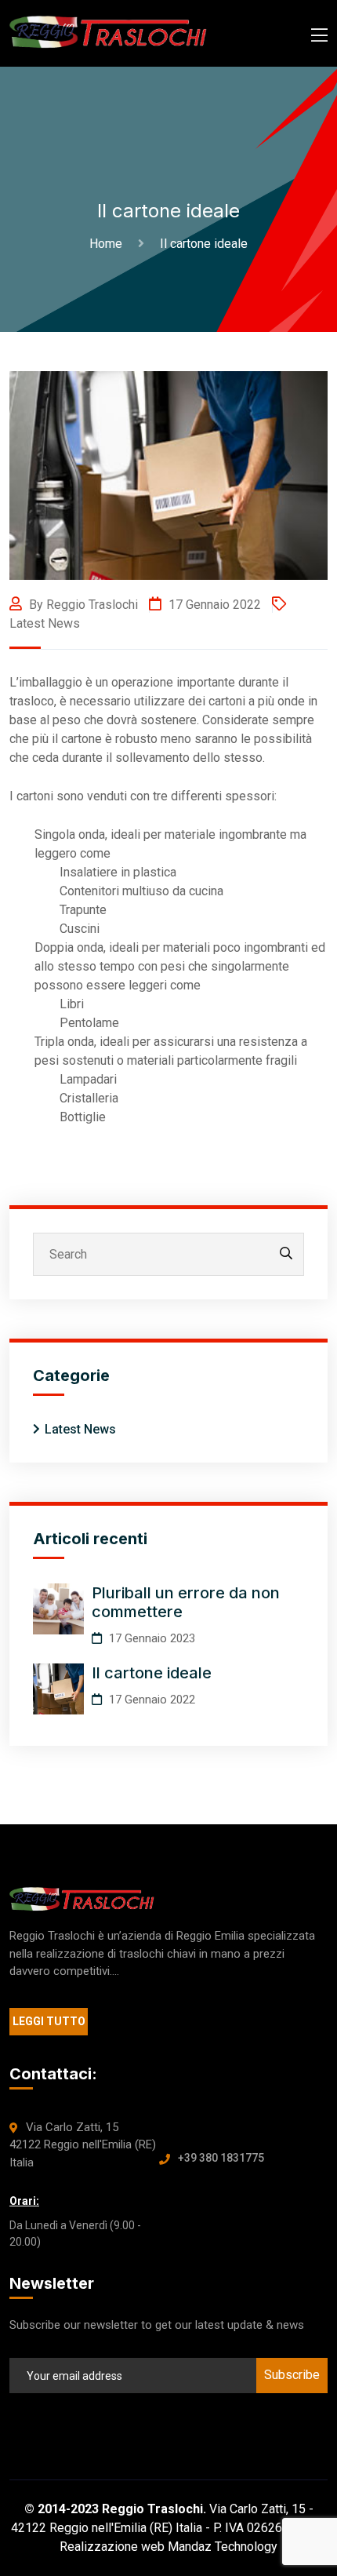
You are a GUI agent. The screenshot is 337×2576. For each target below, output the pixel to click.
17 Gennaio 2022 (213, 605)
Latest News (45, 623)
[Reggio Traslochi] (108, 33)
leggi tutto (49, 2021)
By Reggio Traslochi (82, 605)
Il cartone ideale (152, 1673)
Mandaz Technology (223, 2547)
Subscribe (292, 2375)
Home (109, 244)
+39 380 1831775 (221, 2158)
